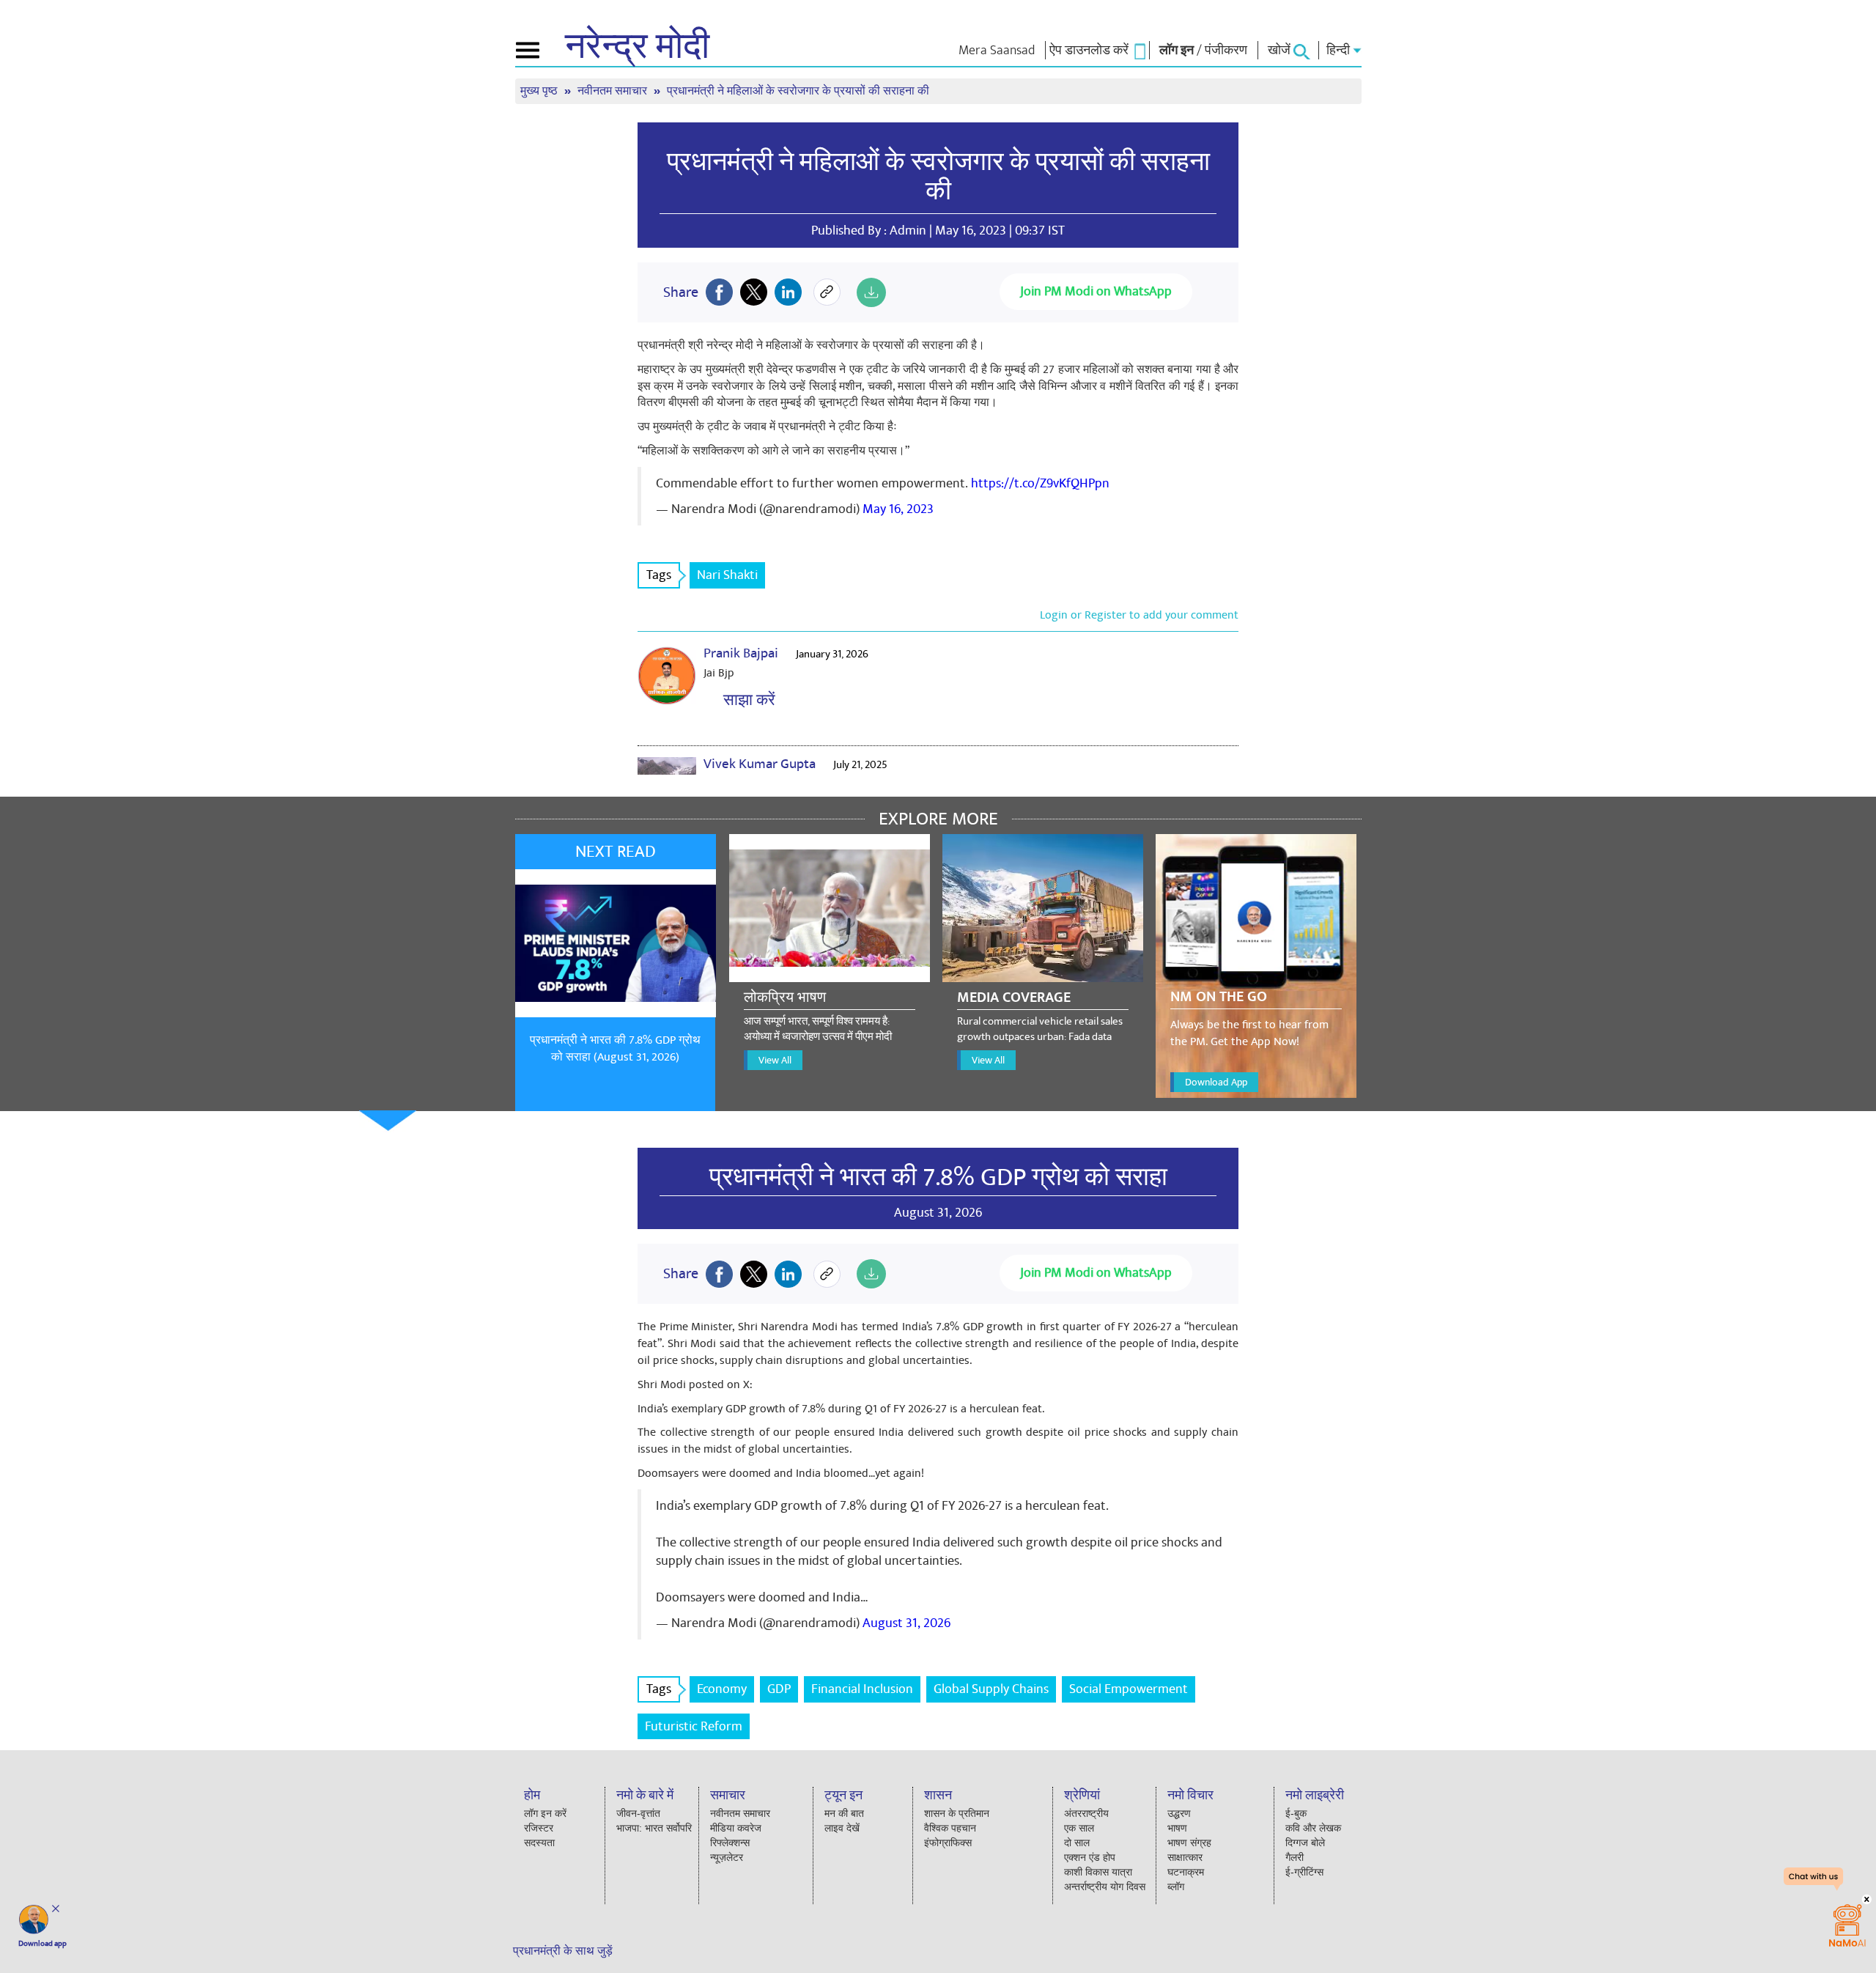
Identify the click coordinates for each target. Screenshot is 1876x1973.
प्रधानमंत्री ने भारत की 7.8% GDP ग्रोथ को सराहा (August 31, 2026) (615, 1048)
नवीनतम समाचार (614, 91)
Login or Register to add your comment (1139, 615)
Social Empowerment (1129, 1689)
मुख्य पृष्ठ (540, 91)
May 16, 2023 (898, 509)
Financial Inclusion (862, 1689)
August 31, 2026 (906, 1623)
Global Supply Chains (991, 1689)
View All (775, 1060)
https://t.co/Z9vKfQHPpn (1040, 483)
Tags (659, 575)
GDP (779, 1689)
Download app (43, 1944)
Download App (1216, 1082)
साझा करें (746, 700)
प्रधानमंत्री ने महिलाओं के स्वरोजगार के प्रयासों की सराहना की (938, 177)
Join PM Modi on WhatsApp (1096, 291)
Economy (722, 1689)
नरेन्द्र (637, 47)
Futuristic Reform (694, 1726)
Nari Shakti (727, 575)
